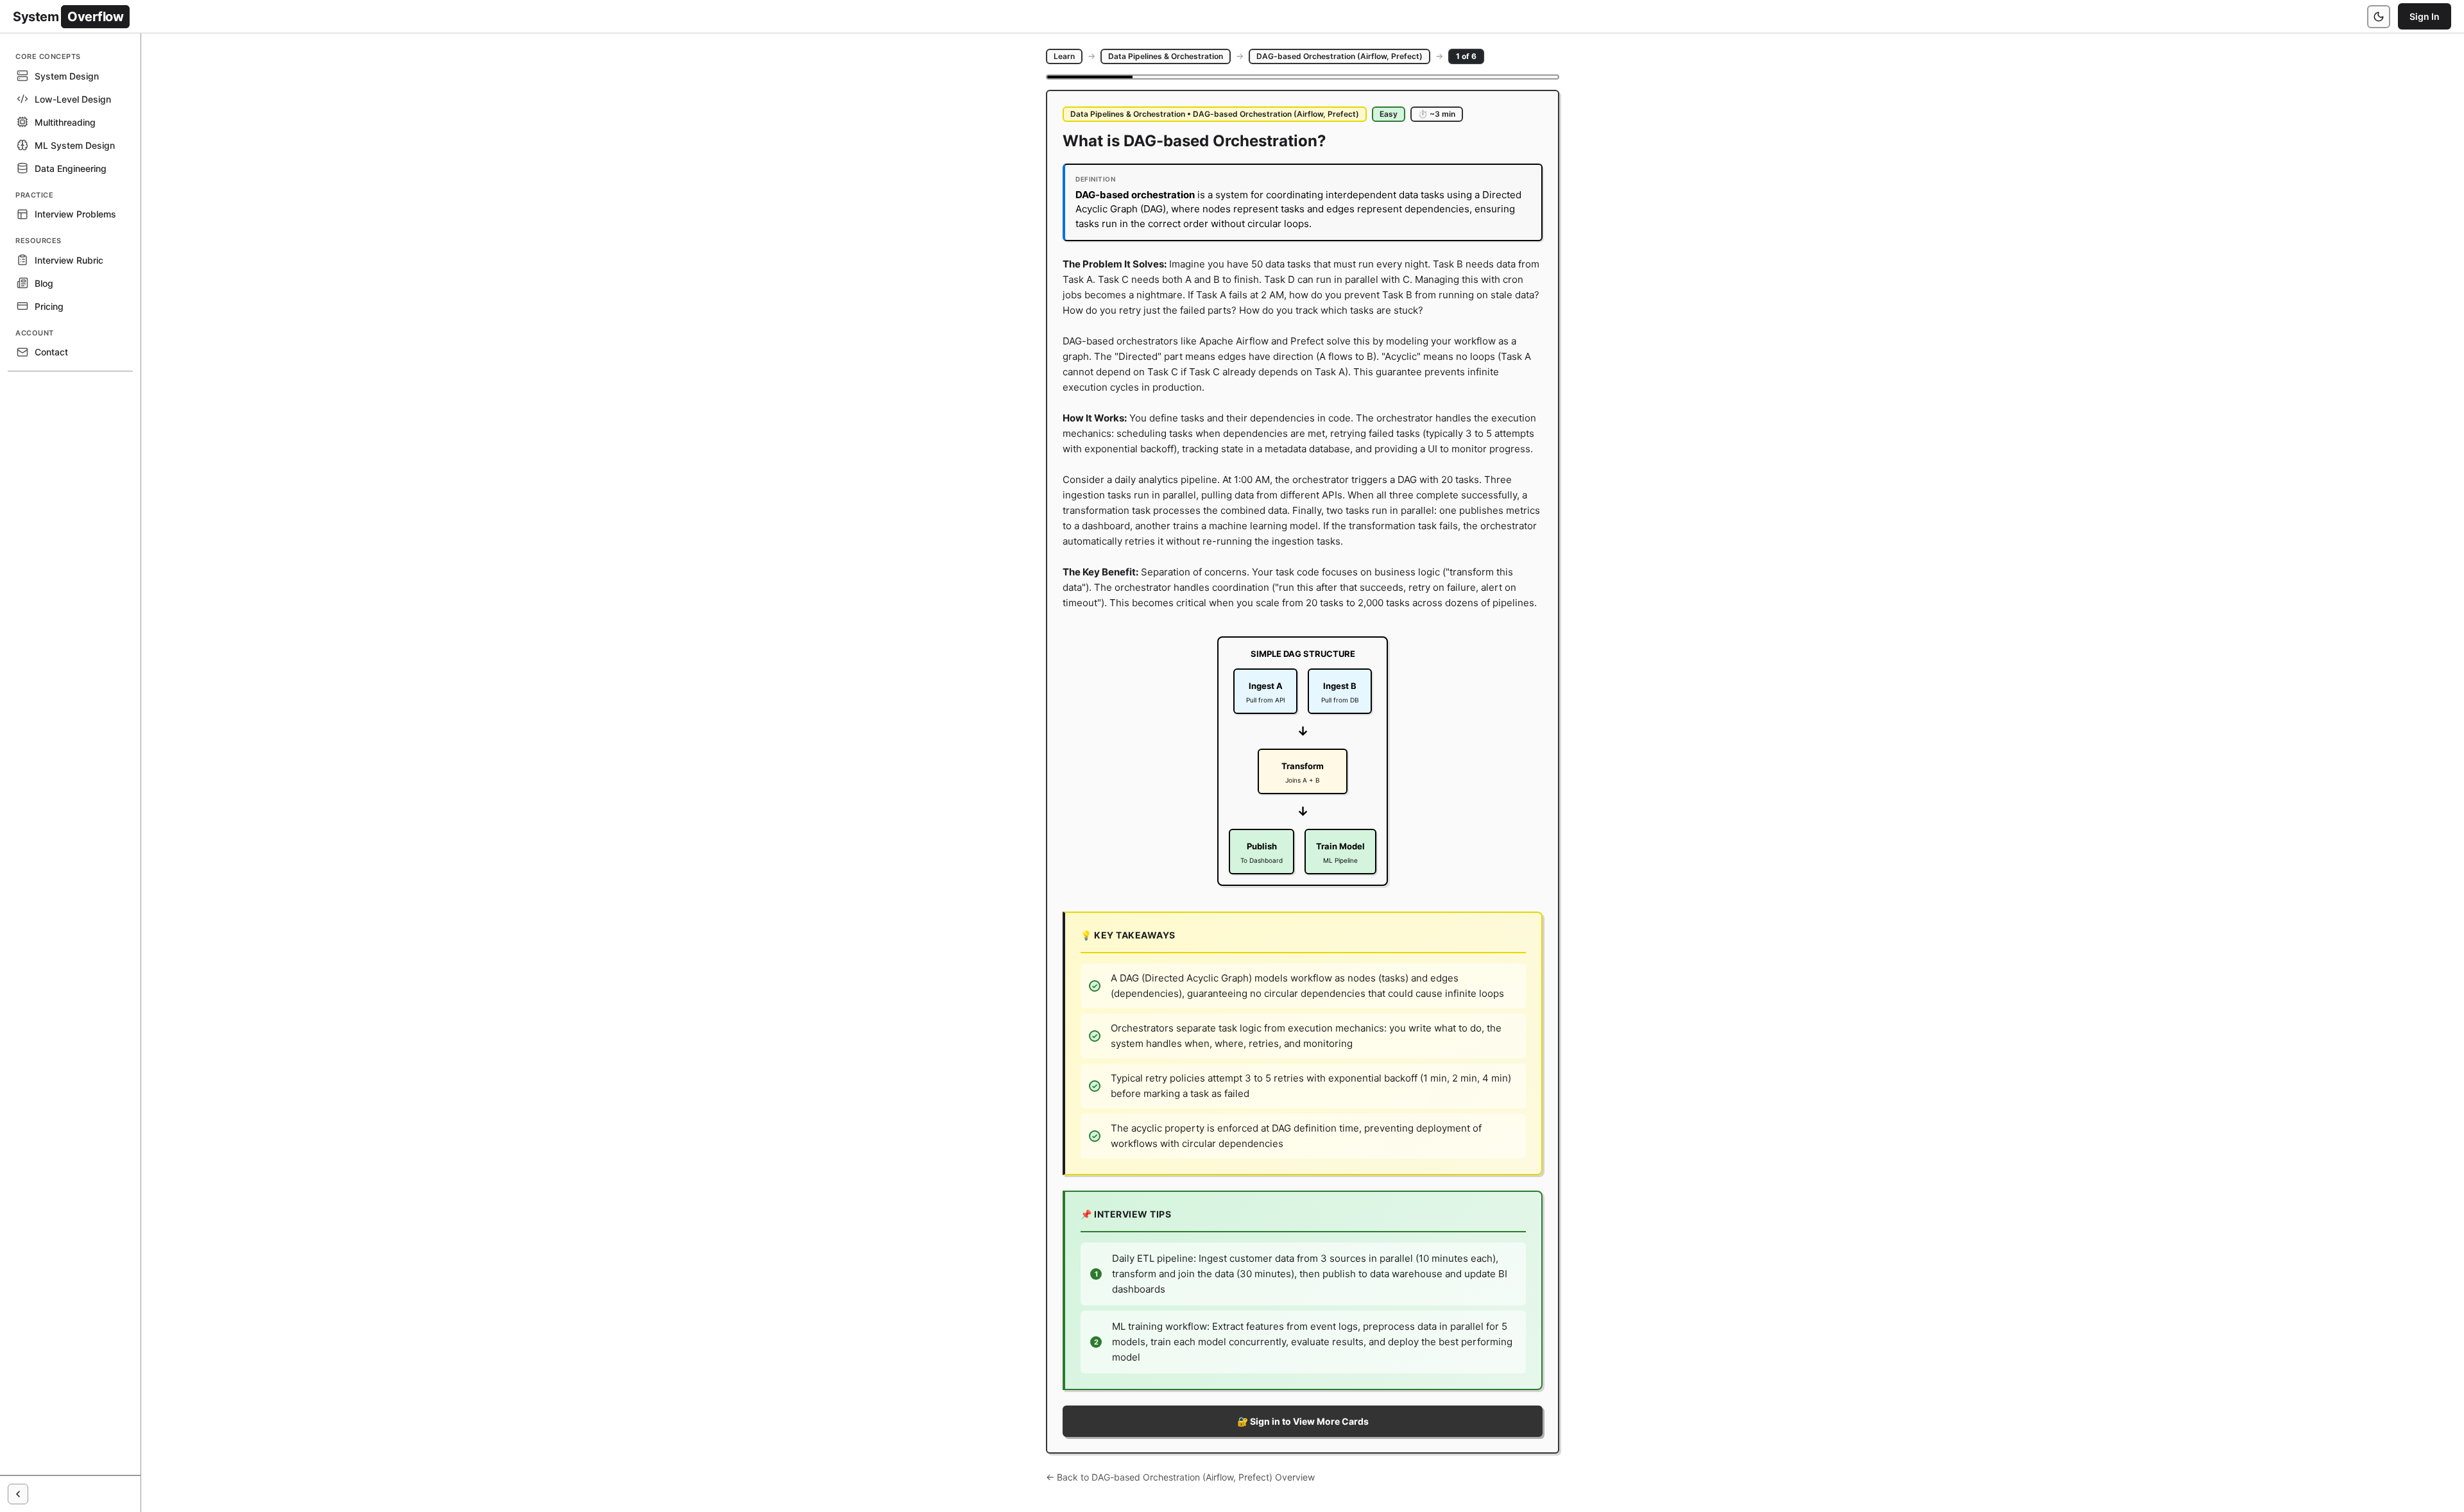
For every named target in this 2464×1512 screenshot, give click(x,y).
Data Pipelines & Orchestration (1166, 56)
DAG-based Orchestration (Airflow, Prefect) (1339, 56)
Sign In (2425, 16)
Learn (1064, 56)
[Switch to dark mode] (2379, 17)
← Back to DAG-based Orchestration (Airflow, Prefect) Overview (1180, 1477)
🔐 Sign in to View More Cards (1303, 1421)
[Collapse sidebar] (18, 1494)
